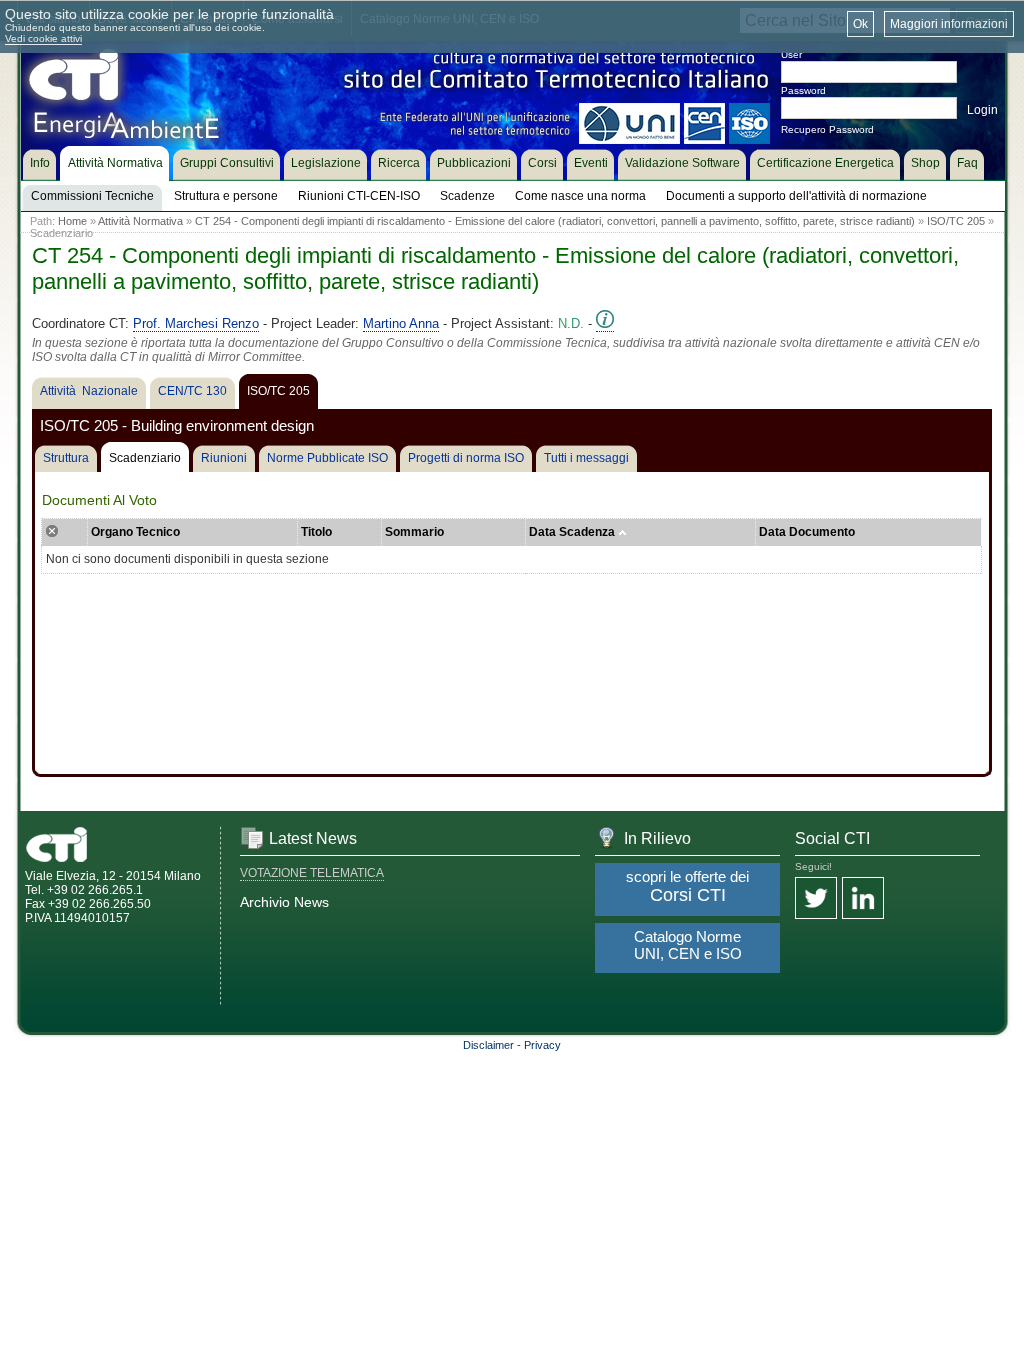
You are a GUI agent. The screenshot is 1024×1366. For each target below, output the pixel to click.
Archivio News (284, 902)
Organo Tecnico (135, 532)
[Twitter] (816, 899)
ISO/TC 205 (956, 221)
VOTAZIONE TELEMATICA (312, 873)
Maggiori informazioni (949, 24)
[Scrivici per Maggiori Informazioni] (605, 324)
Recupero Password (827, 129)
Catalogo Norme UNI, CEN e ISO (688, 945)
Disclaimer (488, 1045)
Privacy (542, 1045)
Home (72, 221)
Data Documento (807, 532)
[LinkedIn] (863, 899)
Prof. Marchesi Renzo (196, 323)
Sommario (414, 532)
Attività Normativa (140, 221)
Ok (860, 24)
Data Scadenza (573, 532)
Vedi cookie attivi (43, 38)
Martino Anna (401, 323)
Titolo (316, 532)
